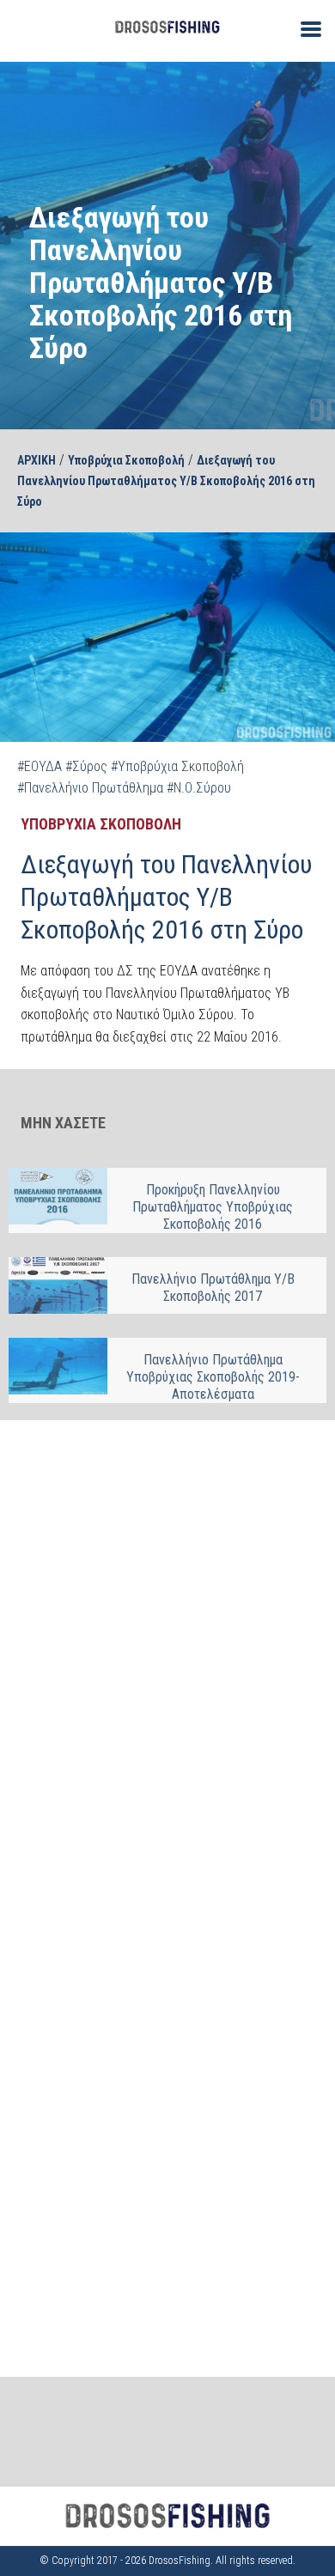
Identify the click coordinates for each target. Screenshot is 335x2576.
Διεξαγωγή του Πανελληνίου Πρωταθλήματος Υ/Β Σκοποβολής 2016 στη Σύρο (166, 481)
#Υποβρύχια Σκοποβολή (177, 766)
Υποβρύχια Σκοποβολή (126, 460)
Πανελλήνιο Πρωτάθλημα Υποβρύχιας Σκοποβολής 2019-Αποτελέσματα (213, 1377)
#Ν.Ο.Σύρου (199, 788)
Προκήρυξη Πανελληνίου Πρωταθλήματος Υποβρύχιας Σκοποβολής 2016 (213, 1207)
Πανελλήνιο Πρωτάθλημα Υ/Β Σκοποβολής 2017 (213, 1288)
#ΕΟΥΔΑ (40, 766)
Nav (304, 28)
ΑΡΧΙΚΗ (37, 460)
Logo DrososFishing (167, 27)
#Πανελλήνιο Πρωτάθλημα (90, 788)
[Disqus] (167, 1656)
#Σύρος (86, 766)
